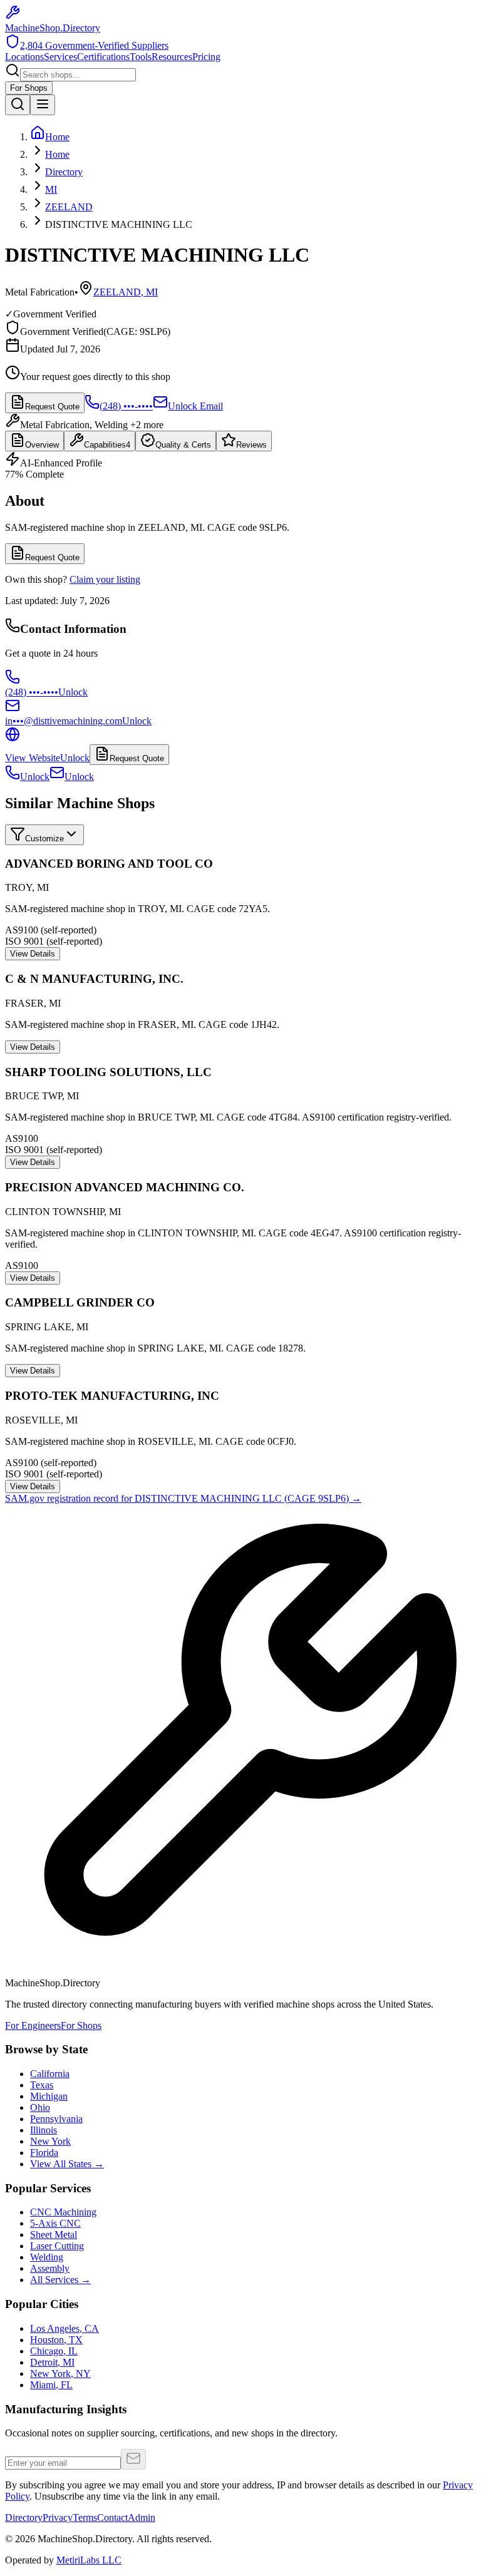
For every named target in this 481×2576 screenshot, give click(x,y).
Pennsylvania (56, 2119)
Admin (142, 2517)
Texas (42, 2085)
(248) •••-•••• (126, 406)
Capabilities (107, 445)
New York (50, 2141)
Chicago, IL (54, 2351)
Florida (44, 2153)
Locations (24, 57)
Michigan (49, 2096)
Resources (172, 57)
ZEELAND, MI (126, 292)
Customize (44, 839)
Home (57, 154)
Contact (112, 2517)
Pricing (206, 57)
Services (60, 57)
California (50, 2074)
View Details (33, 954)
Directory (64, 172)
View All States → (67, 2164)
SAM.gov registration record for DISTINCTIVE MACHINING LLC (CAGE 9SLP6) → (183, 1498)
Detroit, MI (52, 2362)
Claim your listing (105, 579)
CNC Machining (63, 2212)
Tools (141, 57)
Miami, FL (51, 2385)
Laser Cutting (57, 2246)
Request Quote (52, 407)
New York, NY (60, 2373)
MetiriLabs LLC (89, 2560)
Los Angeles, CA (65, 2328)
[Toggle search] (18, 105)
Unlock (35, 777)
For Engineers (33, 2025)
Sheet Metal (54, 2235)
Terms (85, 2517)
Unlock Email (195, 406)
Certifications (103, 57)
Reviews (251, 445)
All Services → (60, 2280)
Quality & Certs (183, 445)
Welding (47, 2257)
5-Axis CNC (55, 2223)
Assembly (50, 2268)
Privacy (58, 2517)
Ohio (40, 2107)
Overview (42, 445)
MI (51, 189)
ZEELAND (69, 207)
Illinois (44, 2130)
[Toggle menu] (43, 105)
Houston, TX (56, 2340)
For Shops (29, 88)
